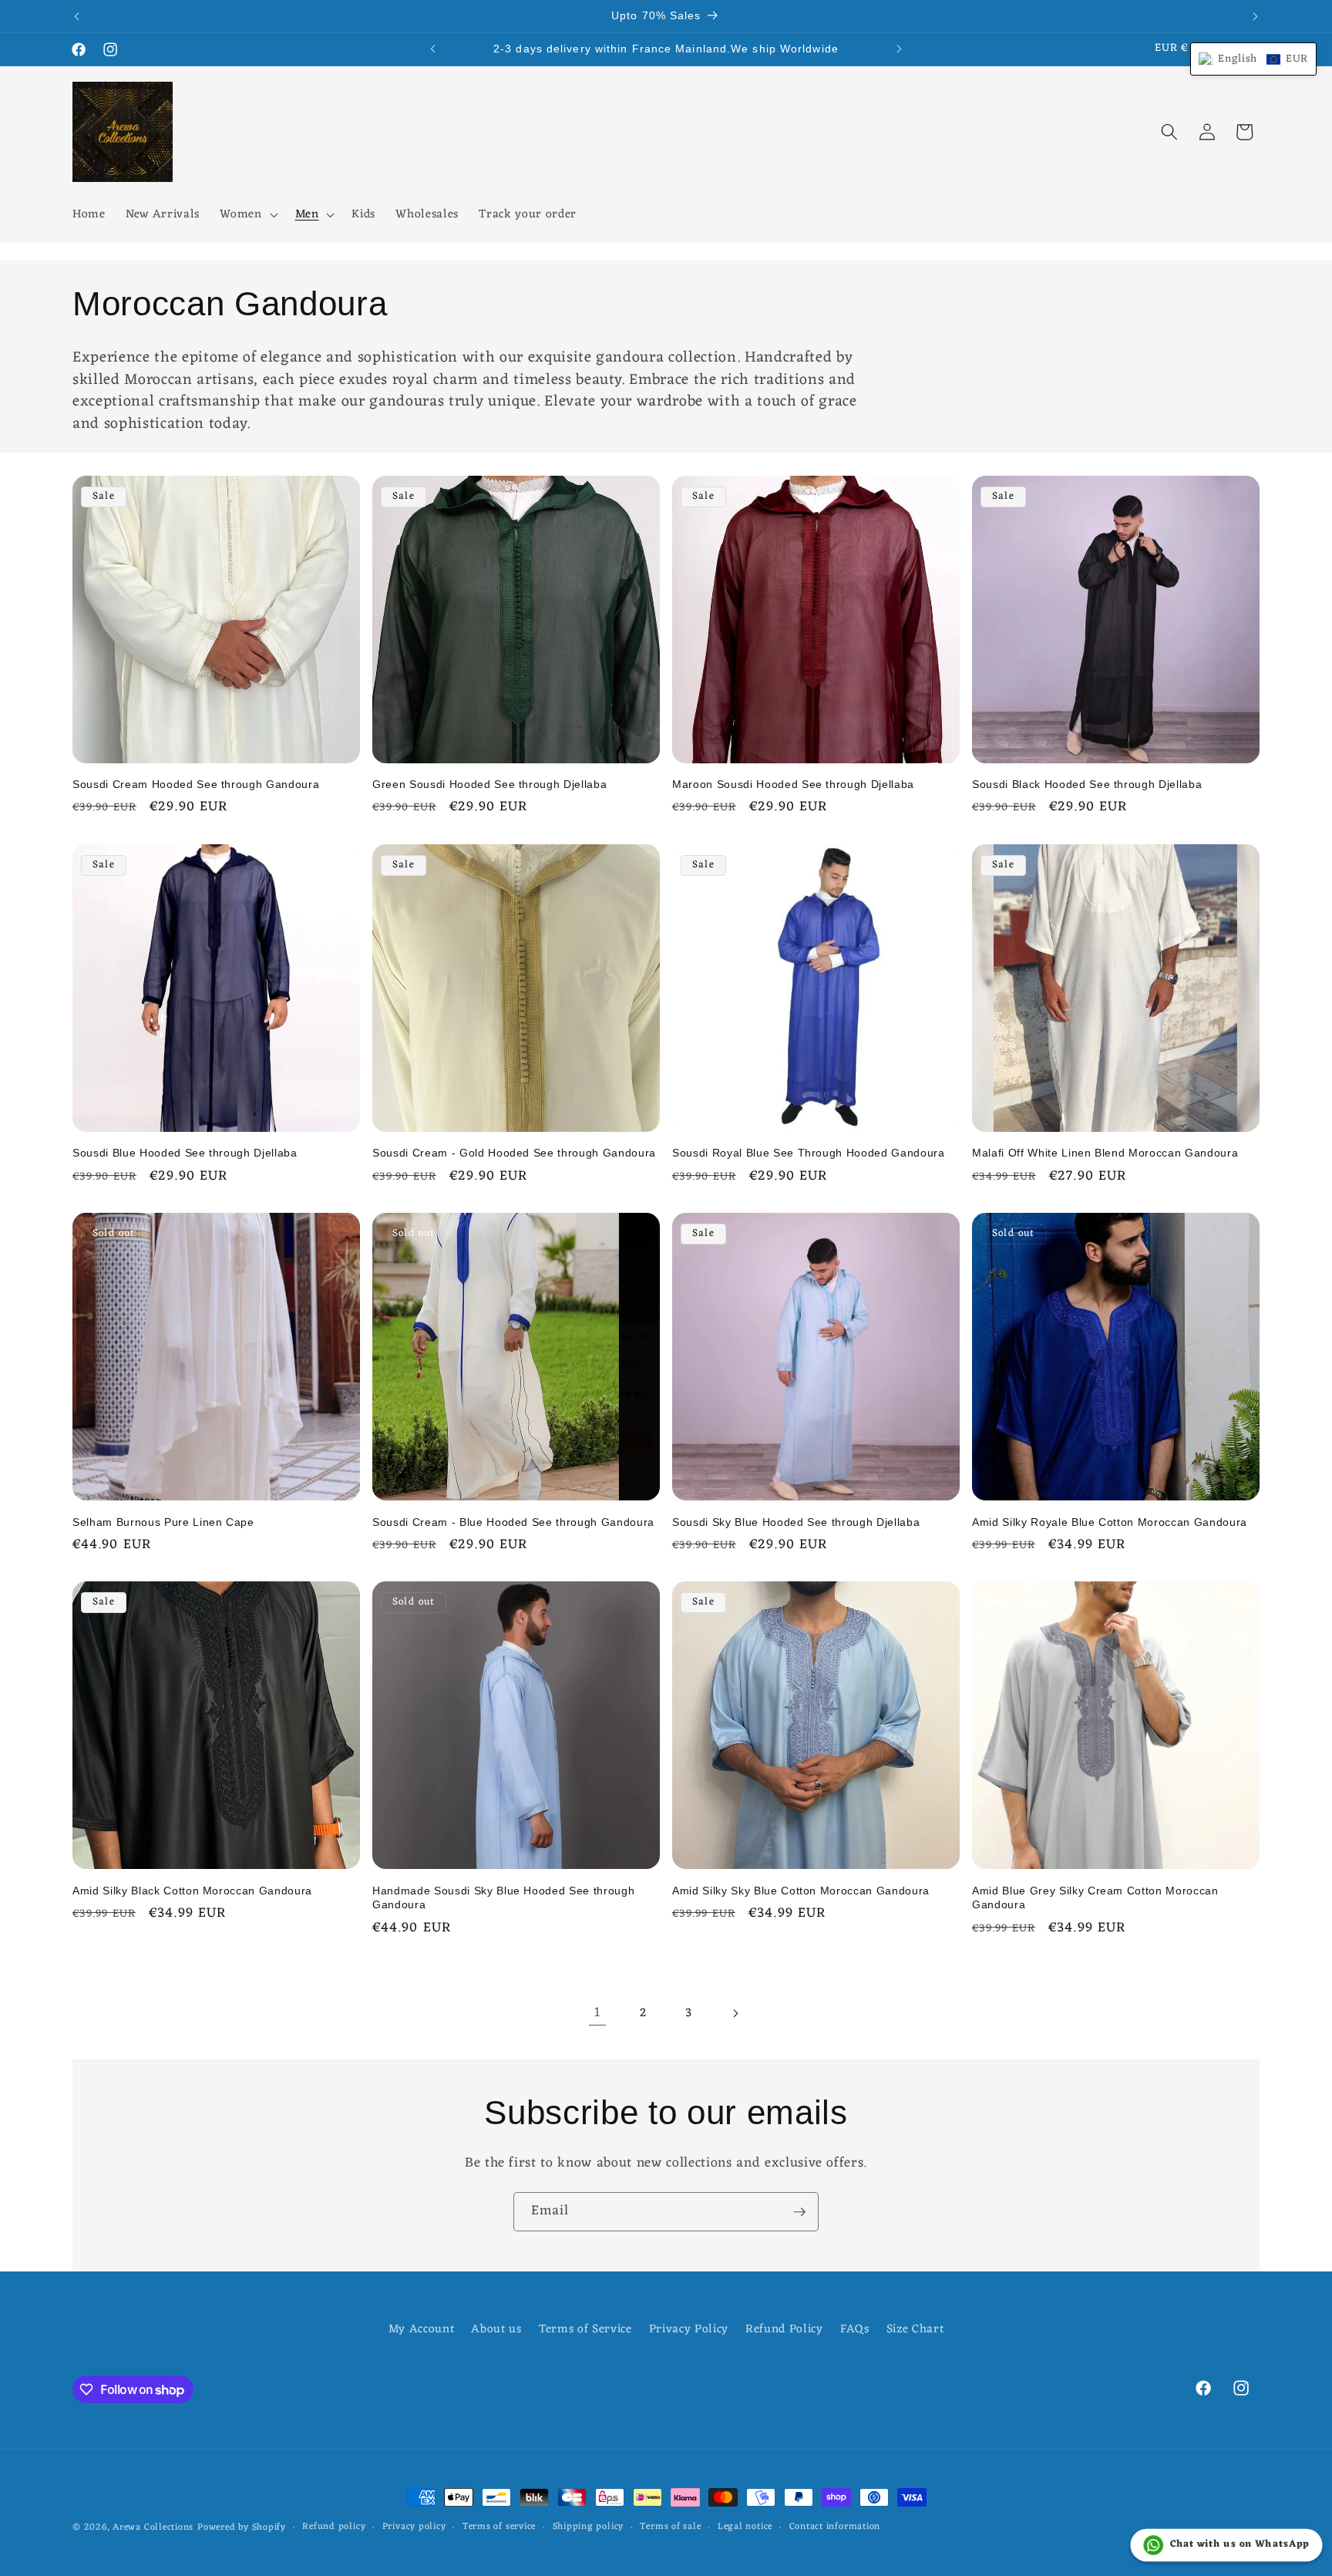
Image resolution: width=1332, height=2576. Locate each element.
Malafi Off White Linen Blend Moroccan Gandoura (1105, 1153)
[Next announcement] (1256, 16)
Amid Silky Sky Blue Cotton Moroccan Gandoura (801, 1891)
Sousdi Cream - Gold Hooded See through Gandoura (514, 1153)
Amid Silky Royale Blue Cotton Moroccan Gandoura (1110, 1522)
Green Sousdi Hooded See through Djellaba (489, 784)
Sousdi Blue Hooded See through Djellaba (185, 1153)
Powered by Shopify (242, 2527)
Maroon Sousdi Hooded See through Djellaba (793, 784)
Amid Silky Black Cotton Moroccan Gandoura (192, 1891)
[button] (247, 215)
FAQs (855, 2329)
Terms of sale (670, 2527)
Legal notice (745, 2527)
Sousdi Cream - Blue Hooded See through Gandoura (513, 1522)
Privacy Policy (689, 2329)
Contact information (835, 2527)
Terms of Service (585, 2329)
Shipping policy (589, 2527)
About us (496, 2329)
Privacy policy (414, 2527)
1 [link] (597, 2013)
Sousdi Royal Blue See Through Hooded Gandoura (809, 1153)
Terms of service (499, 2527)
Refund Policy (784, 2329)
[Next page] (735, 2013)
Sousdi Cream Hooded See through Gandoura (196, 784)
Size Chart (915, 2329)
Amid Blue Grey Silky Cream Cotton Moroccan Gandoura (1095, 1898)
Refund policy (334, 2527)
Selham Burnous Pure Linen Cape (163, 1522)
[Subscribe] (799, 2212)
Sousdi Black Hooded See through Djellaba (1087, 784)
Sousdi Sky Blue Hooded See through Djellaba (796, 1522)
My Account (422, 2330)
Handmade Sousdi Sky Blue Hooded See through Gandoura (503, 1898)
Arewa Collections (153, 2527)
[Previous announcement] (77, 16)
